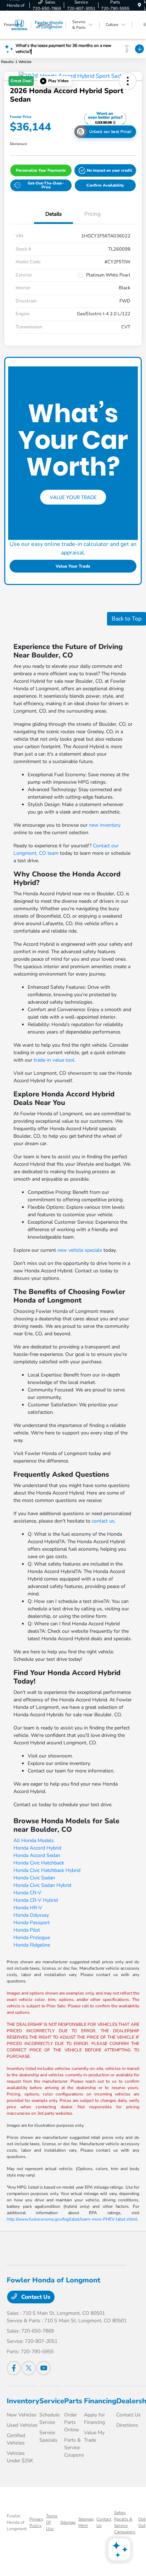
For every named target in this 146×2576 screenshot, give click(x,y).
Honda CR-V (27, 1893)
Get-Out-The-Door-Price (46, 185)
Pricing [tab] (92, 214)
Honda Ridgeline (32, 1945)
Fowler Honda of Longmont (17, 2522)
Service (52, 2401)
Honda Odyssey (31, 1915)
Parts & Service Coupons (74, 2448)
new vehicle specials (80, 1250)
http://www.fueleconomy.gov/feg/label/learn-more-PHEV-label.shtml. (73, 2219)
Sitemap (68, 2522)
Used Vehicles (22, 2425)
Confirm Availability (105, 185)
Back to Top (127, 619)
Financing (100, 2401)
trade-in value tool (54, 1060)
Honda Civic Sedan (34, 1878)
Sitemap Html (86, 2522)
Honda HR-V (28, 1908)
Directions (127, 2425)
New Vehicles (22, 2415)
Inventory (23, 2401)
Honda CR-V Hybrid (36, 1900)
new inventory (105, 825)
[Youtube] (44, 2368)
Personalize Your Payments (41, 170)
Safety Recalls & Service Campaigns (125, 2522)
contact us (103, 1521)
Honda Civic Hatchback (39, 1863)
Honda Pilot (27, 1930)
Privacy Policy (36, 2522)
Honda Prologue (32, 1938)
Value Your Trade (73, 566)
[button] (54, 81)
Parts (73, 2401)
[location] (139, 5)
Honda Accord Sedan (37, 1855)
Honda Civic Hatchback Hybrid (47, 1870)
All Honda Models (34, 1840)
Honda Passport (32, 1923)
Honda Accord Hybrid (37, 1848)
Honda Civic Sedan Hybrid (42, 1885)
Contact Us (35, 2297)
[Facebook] (14, 2368)
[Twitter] (29, 2368)
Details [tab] (54, 214)
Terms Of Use (52, 2522)
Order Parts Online (71, 2422)
